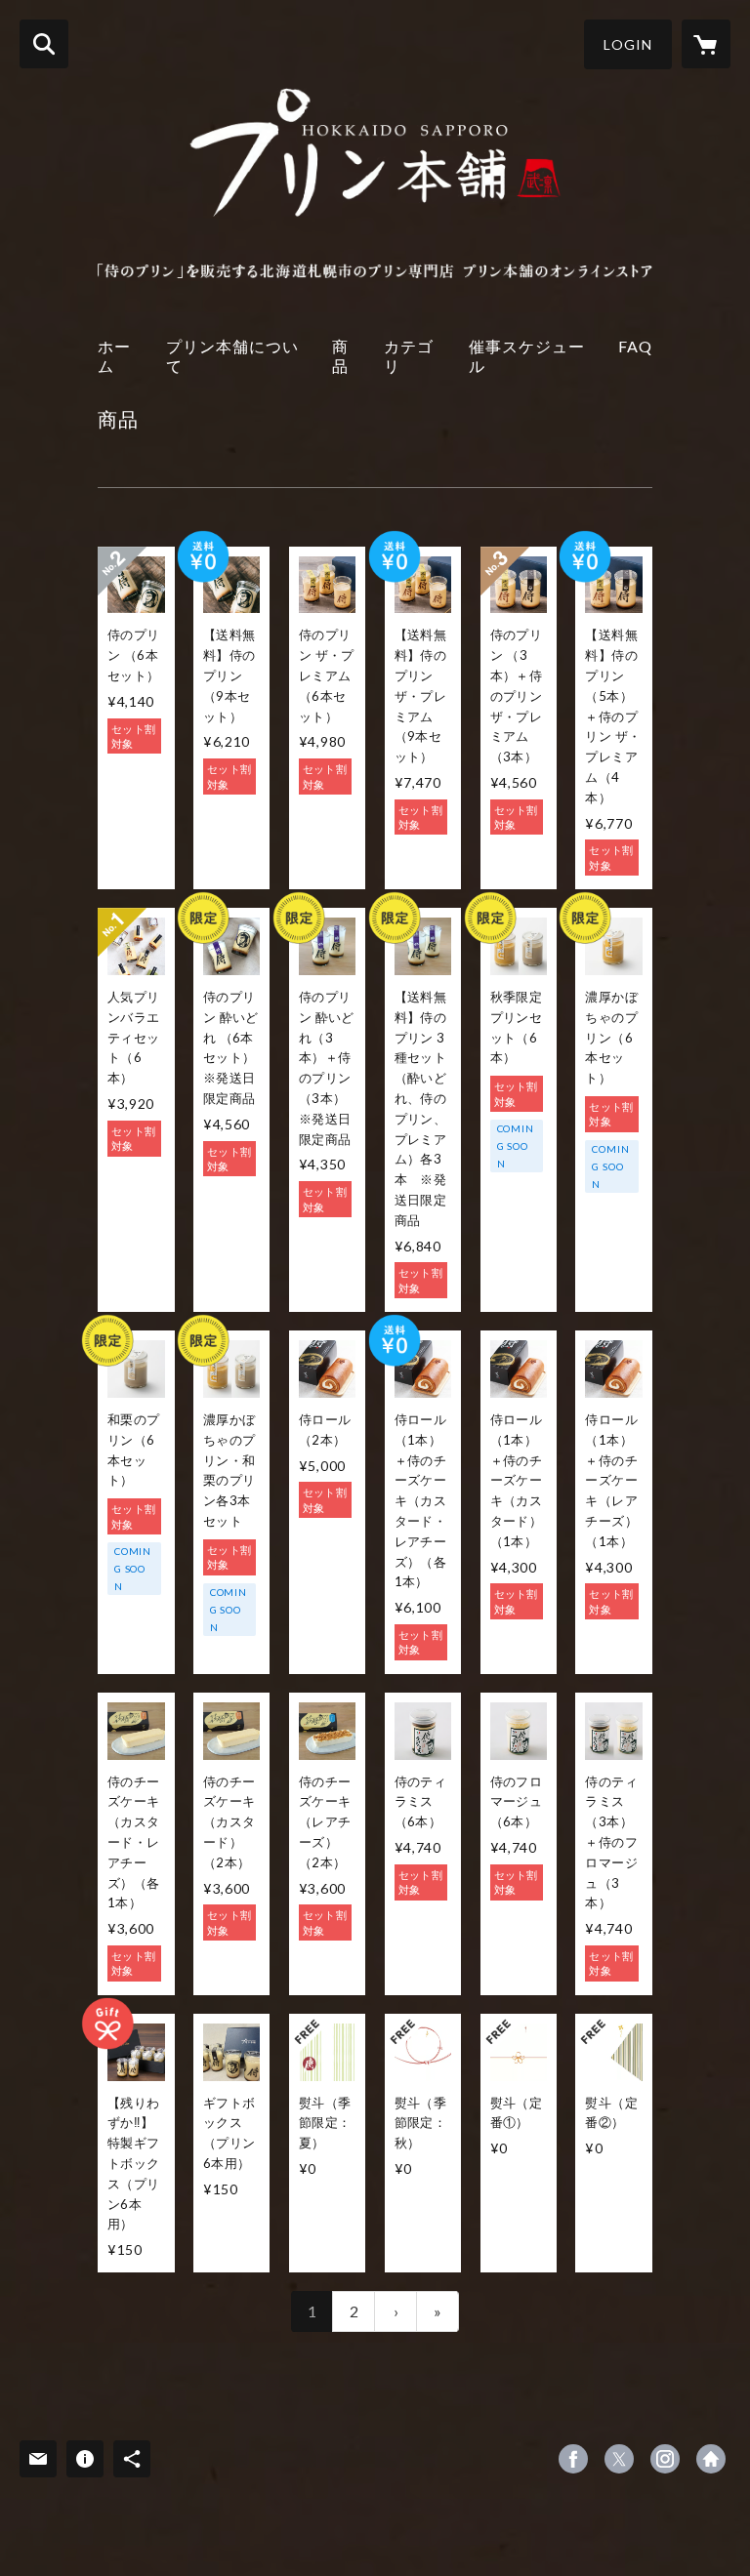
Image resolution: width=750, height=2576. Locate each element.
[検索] (44, 44)
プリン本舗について (232, 355)
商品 (340, 355)
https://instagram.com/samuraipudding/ (665, 2459)
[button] (628, 44)
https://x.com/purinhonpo (619, 2459)
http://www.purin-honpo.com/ (711, 2459)
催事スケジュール (527, 355)
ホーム (114, 355)
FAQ (635, 346)
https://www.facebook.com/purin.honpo (573, 2459)
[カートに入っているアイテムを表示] (706, 44)
